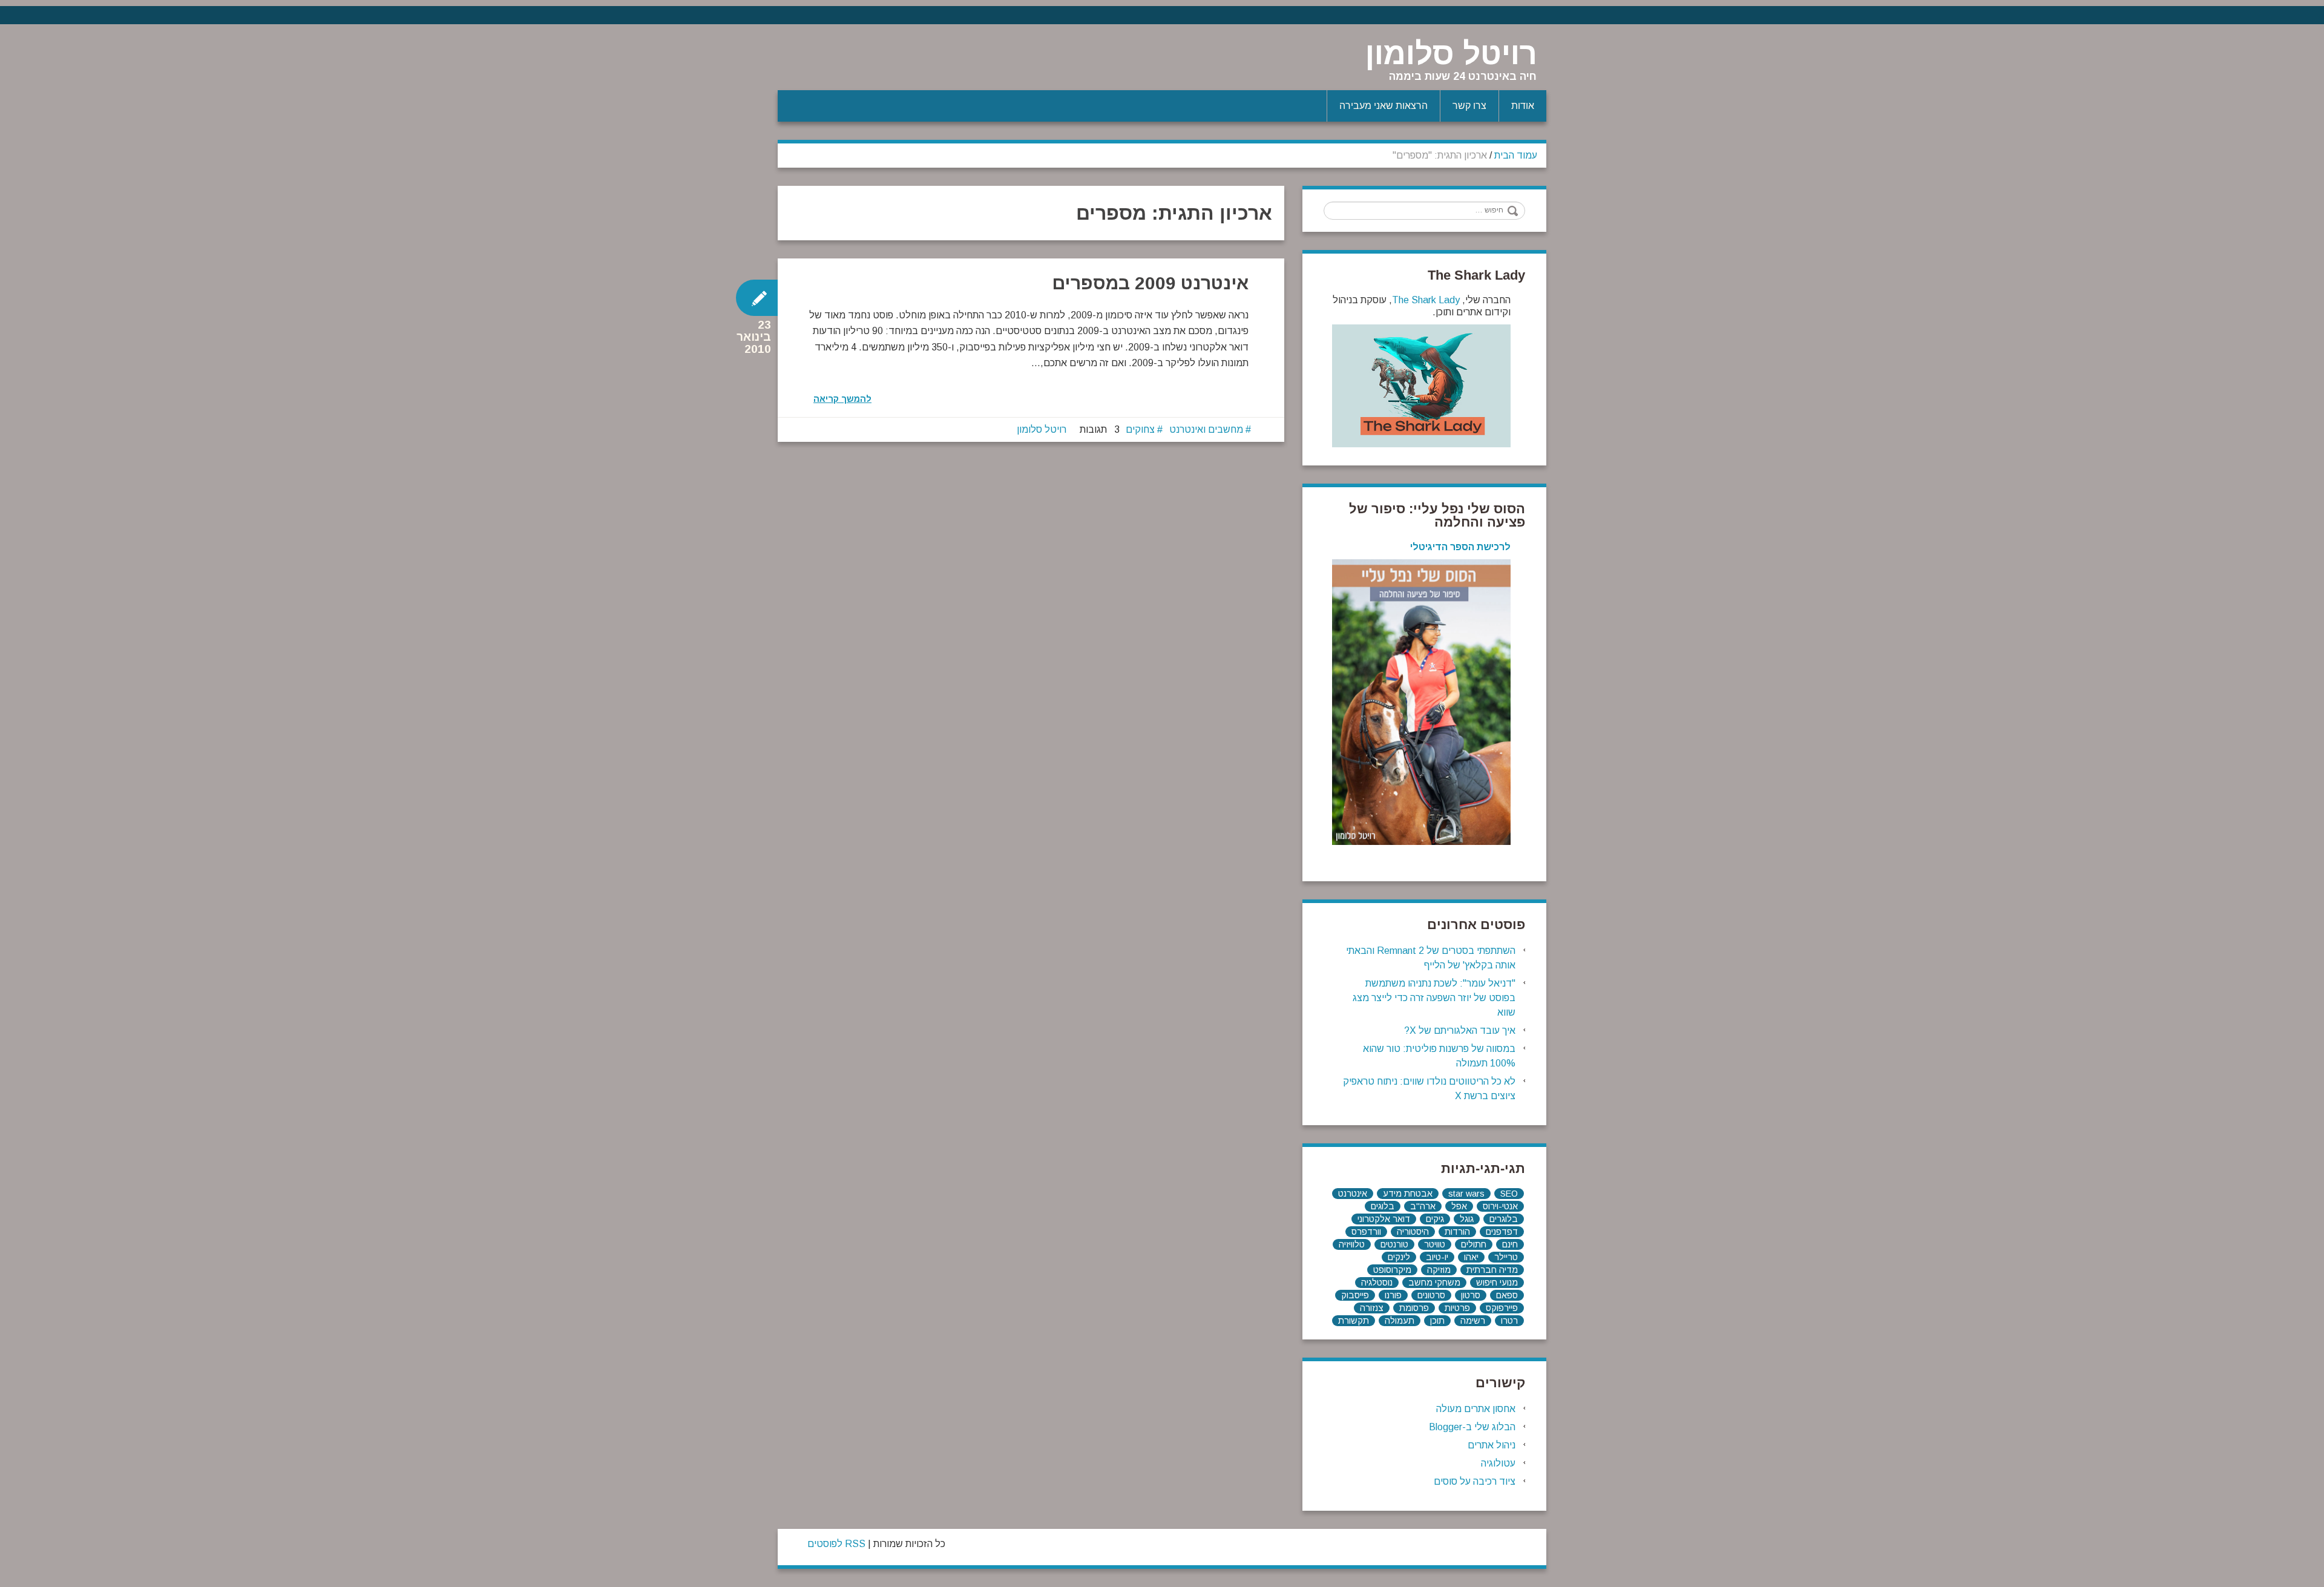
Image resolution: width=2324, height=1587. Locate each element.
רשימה (1473, 1321)
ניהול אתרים (1492, 1445)
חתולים (1474, 1244)
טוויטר (1435, 1244)
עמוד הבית (1516, 155)
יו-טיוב (1437, 1257)
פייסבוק (1355, 1295)
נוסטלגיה (1377, 1283)
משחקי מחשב (1434, 1283)
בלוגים (1383, 1206)
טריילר (1506, 1257)
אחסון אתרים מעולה (1476, 1409)
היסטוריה (1413, 1232)
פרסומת (1414, 1308)
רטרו (1509, 1321)
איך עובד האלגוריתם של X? (1460, 1030)
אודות (1523, 106)
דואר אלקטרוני (1384, 1219)
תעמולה (1400, 1321)
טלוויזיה (1352, 1244)
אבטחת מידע (1408, 1194)
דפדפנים (1502, 1232)
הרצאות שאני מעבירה (1384, 106)
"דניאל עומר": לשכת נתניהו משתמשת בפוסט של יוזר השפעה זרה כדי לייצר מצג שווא (1434, 998)
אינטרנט (1353, 1194)
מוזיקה (1439, 1270)
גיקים (1435, 1219)
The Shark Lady (1426, 300)
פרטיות (1457, 1308)
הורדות (1457, 1232)
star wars (1466, 1194)
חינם (1510, 1244)
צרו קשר (1469, 106)
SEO (1509, 1194)
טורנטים (1394, 1244)
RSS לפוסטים (836, 1544)
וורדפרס (1366, 1232)
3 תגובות (1100, 429)
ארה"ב (1423, 1206)
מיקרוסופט (1392, 1270)
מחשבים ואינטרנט (1206, 429)
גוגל (1467, 1219)
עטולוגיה (1498, 1463)
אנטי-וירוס (1500, 1206)
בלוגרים (1504, 1219)
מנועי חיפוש (1497, 1283)
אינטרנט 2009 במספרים (1150, 283)
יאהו (1471, 1257)
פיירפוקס (1502, 1308)
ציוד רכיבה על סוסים (1475, 1481)
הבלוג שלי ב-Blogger (1472, 1427)
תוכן (1437, 1321)
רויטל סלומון (1451, 54)
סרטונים (1431, 1295)
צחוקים (1140, 429)
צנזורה (1372, 1308)
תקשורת (1354, 1321)
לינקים (1399, 1257)
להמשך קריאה (842, 399)
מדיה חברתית (1492, 1270)
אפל (1459, 1206)
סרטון (1471, 1295)
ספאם (1507, 1295)
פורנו (1393, 1295)
